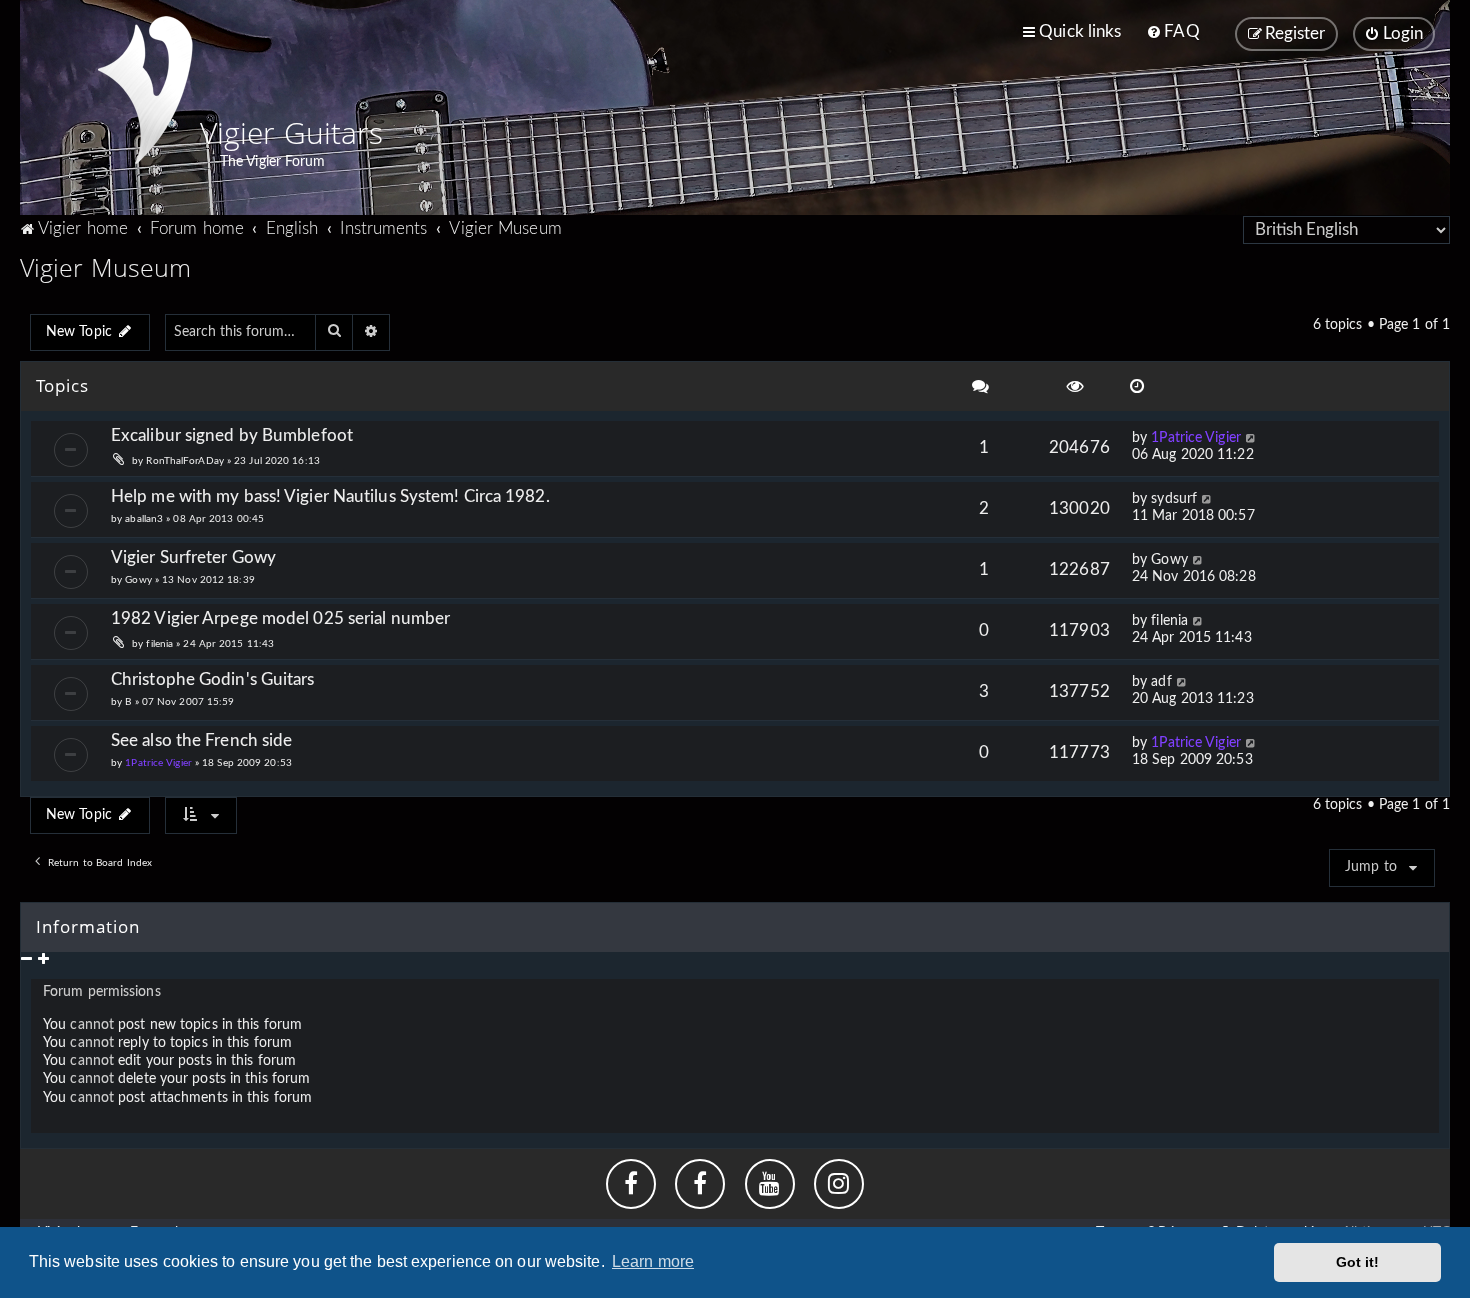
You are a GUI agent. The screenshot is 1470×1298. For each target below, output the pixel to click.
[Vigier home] (145, 90)
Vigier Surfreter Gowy (193, 557)
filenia (159, 644)
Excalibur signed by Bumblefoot (232, 435)
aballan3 (144, 519)
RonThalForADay (184, 461)
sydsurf (1174, 499)
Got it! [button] (1358, 1262)
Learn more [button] (653, 1261)
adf (1161, 682)
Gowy (138, 580)
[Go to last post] (1251, 438)
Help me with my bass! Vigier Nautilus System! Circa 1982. (330, 496)
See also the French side (201, 740)
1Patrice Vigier (1196, 438)
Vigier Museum (105, 267)
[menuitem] (1172, 32)
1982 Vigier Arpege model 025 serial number (280, 618)
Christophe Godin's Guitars (213, 679)
